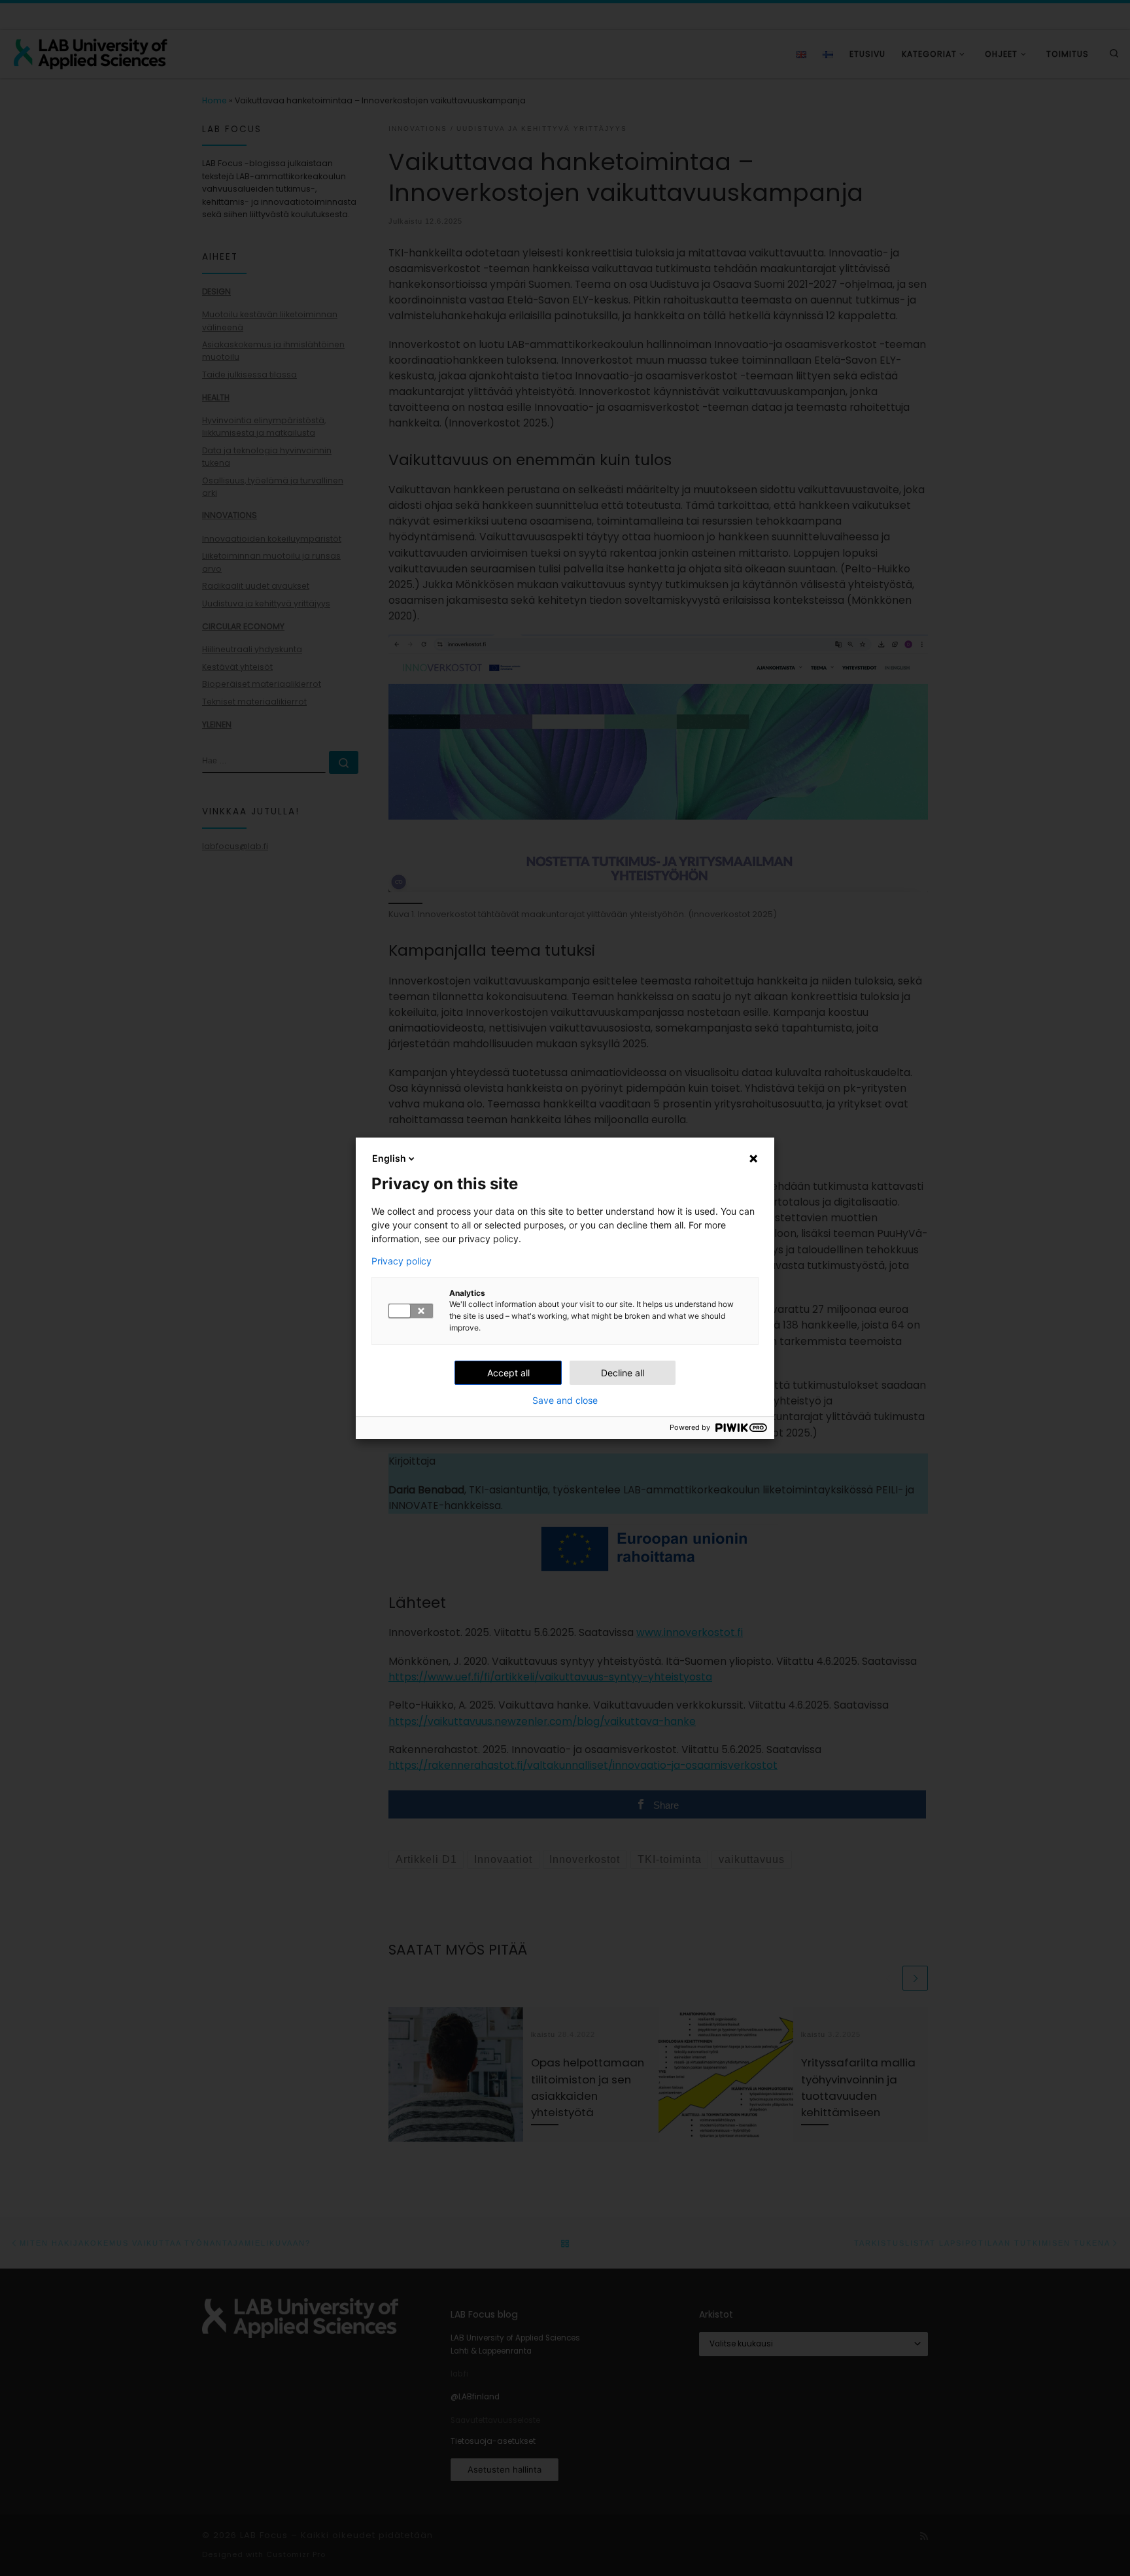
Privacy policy (402, 1261)
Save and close (565, 1401)
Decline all (623, 1373)
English (389, 1158)
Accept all (508, 1373)
